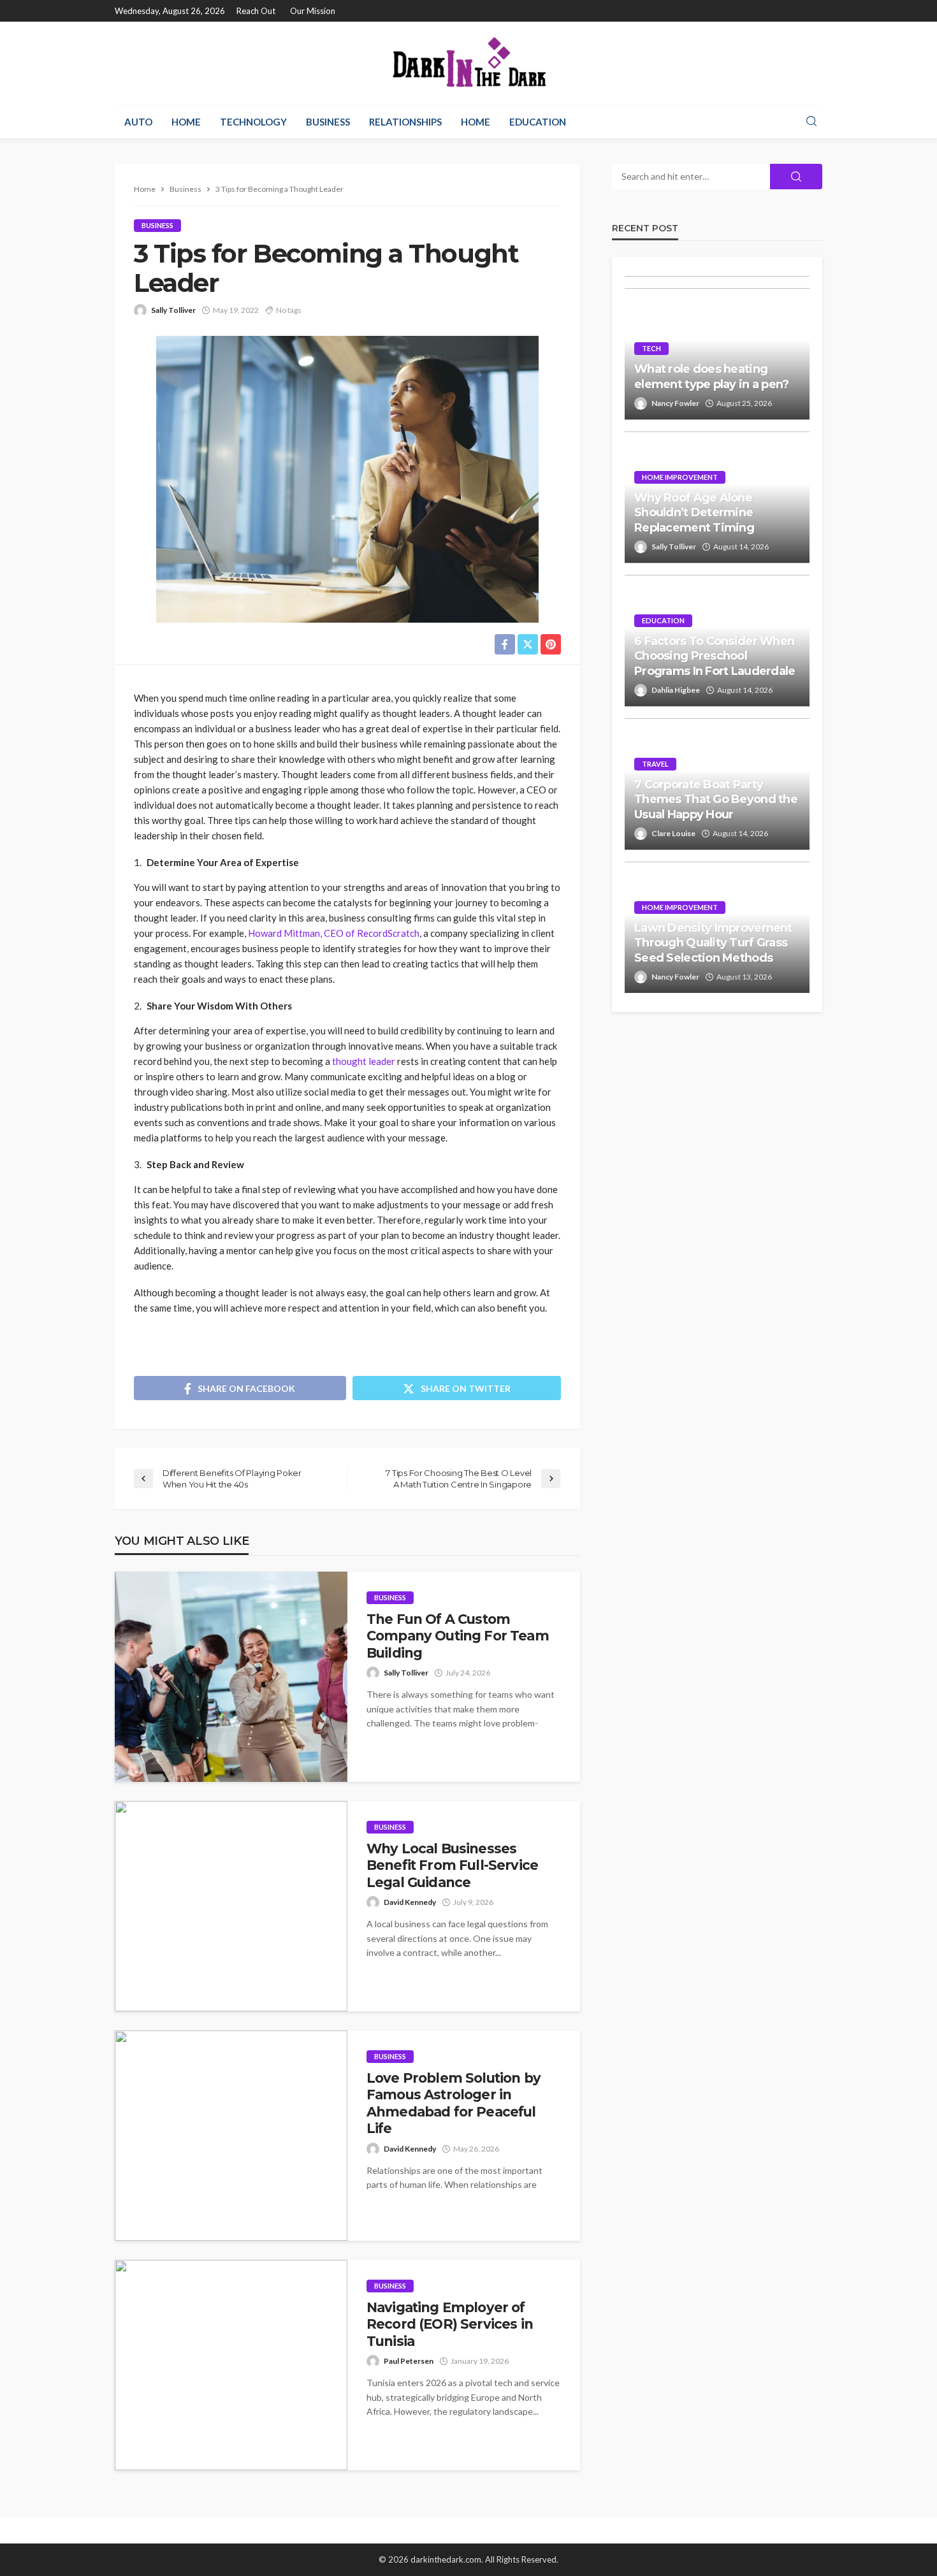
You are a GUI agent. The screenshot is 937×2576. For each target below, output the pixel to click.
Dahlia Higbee (676, 690)
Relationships (405, 122)
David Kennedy (410, 1902)
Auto (138, 122)
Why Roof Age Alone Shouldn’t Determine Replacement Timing (694, 513)
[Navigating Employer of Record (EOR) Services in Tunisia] (231, 2365)
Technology (253, 122)
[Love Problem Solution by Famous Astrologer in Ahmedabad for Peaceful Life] (231, 2136)
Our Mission (313, 11)
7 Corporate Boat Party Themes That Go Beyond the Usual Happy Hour (716, 800)
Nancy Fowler (675, 403)
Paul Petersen (409, 2361)
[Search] (811, 122)
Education (538, 122)
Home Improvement (680, 477)
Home (186, 122)
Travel (655, 764)
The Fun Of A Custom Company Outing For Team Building (458, 1636)
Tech (651, 348)
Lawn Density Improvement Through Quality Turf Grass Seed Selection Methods (713, 943)
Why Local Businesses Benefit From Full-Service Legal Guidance (452, 1865)
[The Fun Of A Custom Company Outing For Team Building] (231, 1677)
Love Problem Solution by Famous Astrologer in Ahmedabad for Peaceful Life (454, 2103)
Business (328, 122)
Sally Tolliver (173, 310)
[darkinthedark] (468, 63)
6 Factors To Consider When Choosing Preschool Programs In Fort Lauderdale (715, 656)
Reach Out (256, 11)
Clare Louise (673, 833)
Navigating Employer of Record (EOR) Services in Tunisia (450, 2324)
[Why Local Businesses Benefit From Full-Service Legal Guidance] (231, 1906)
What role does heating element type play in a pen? (712, 376)
